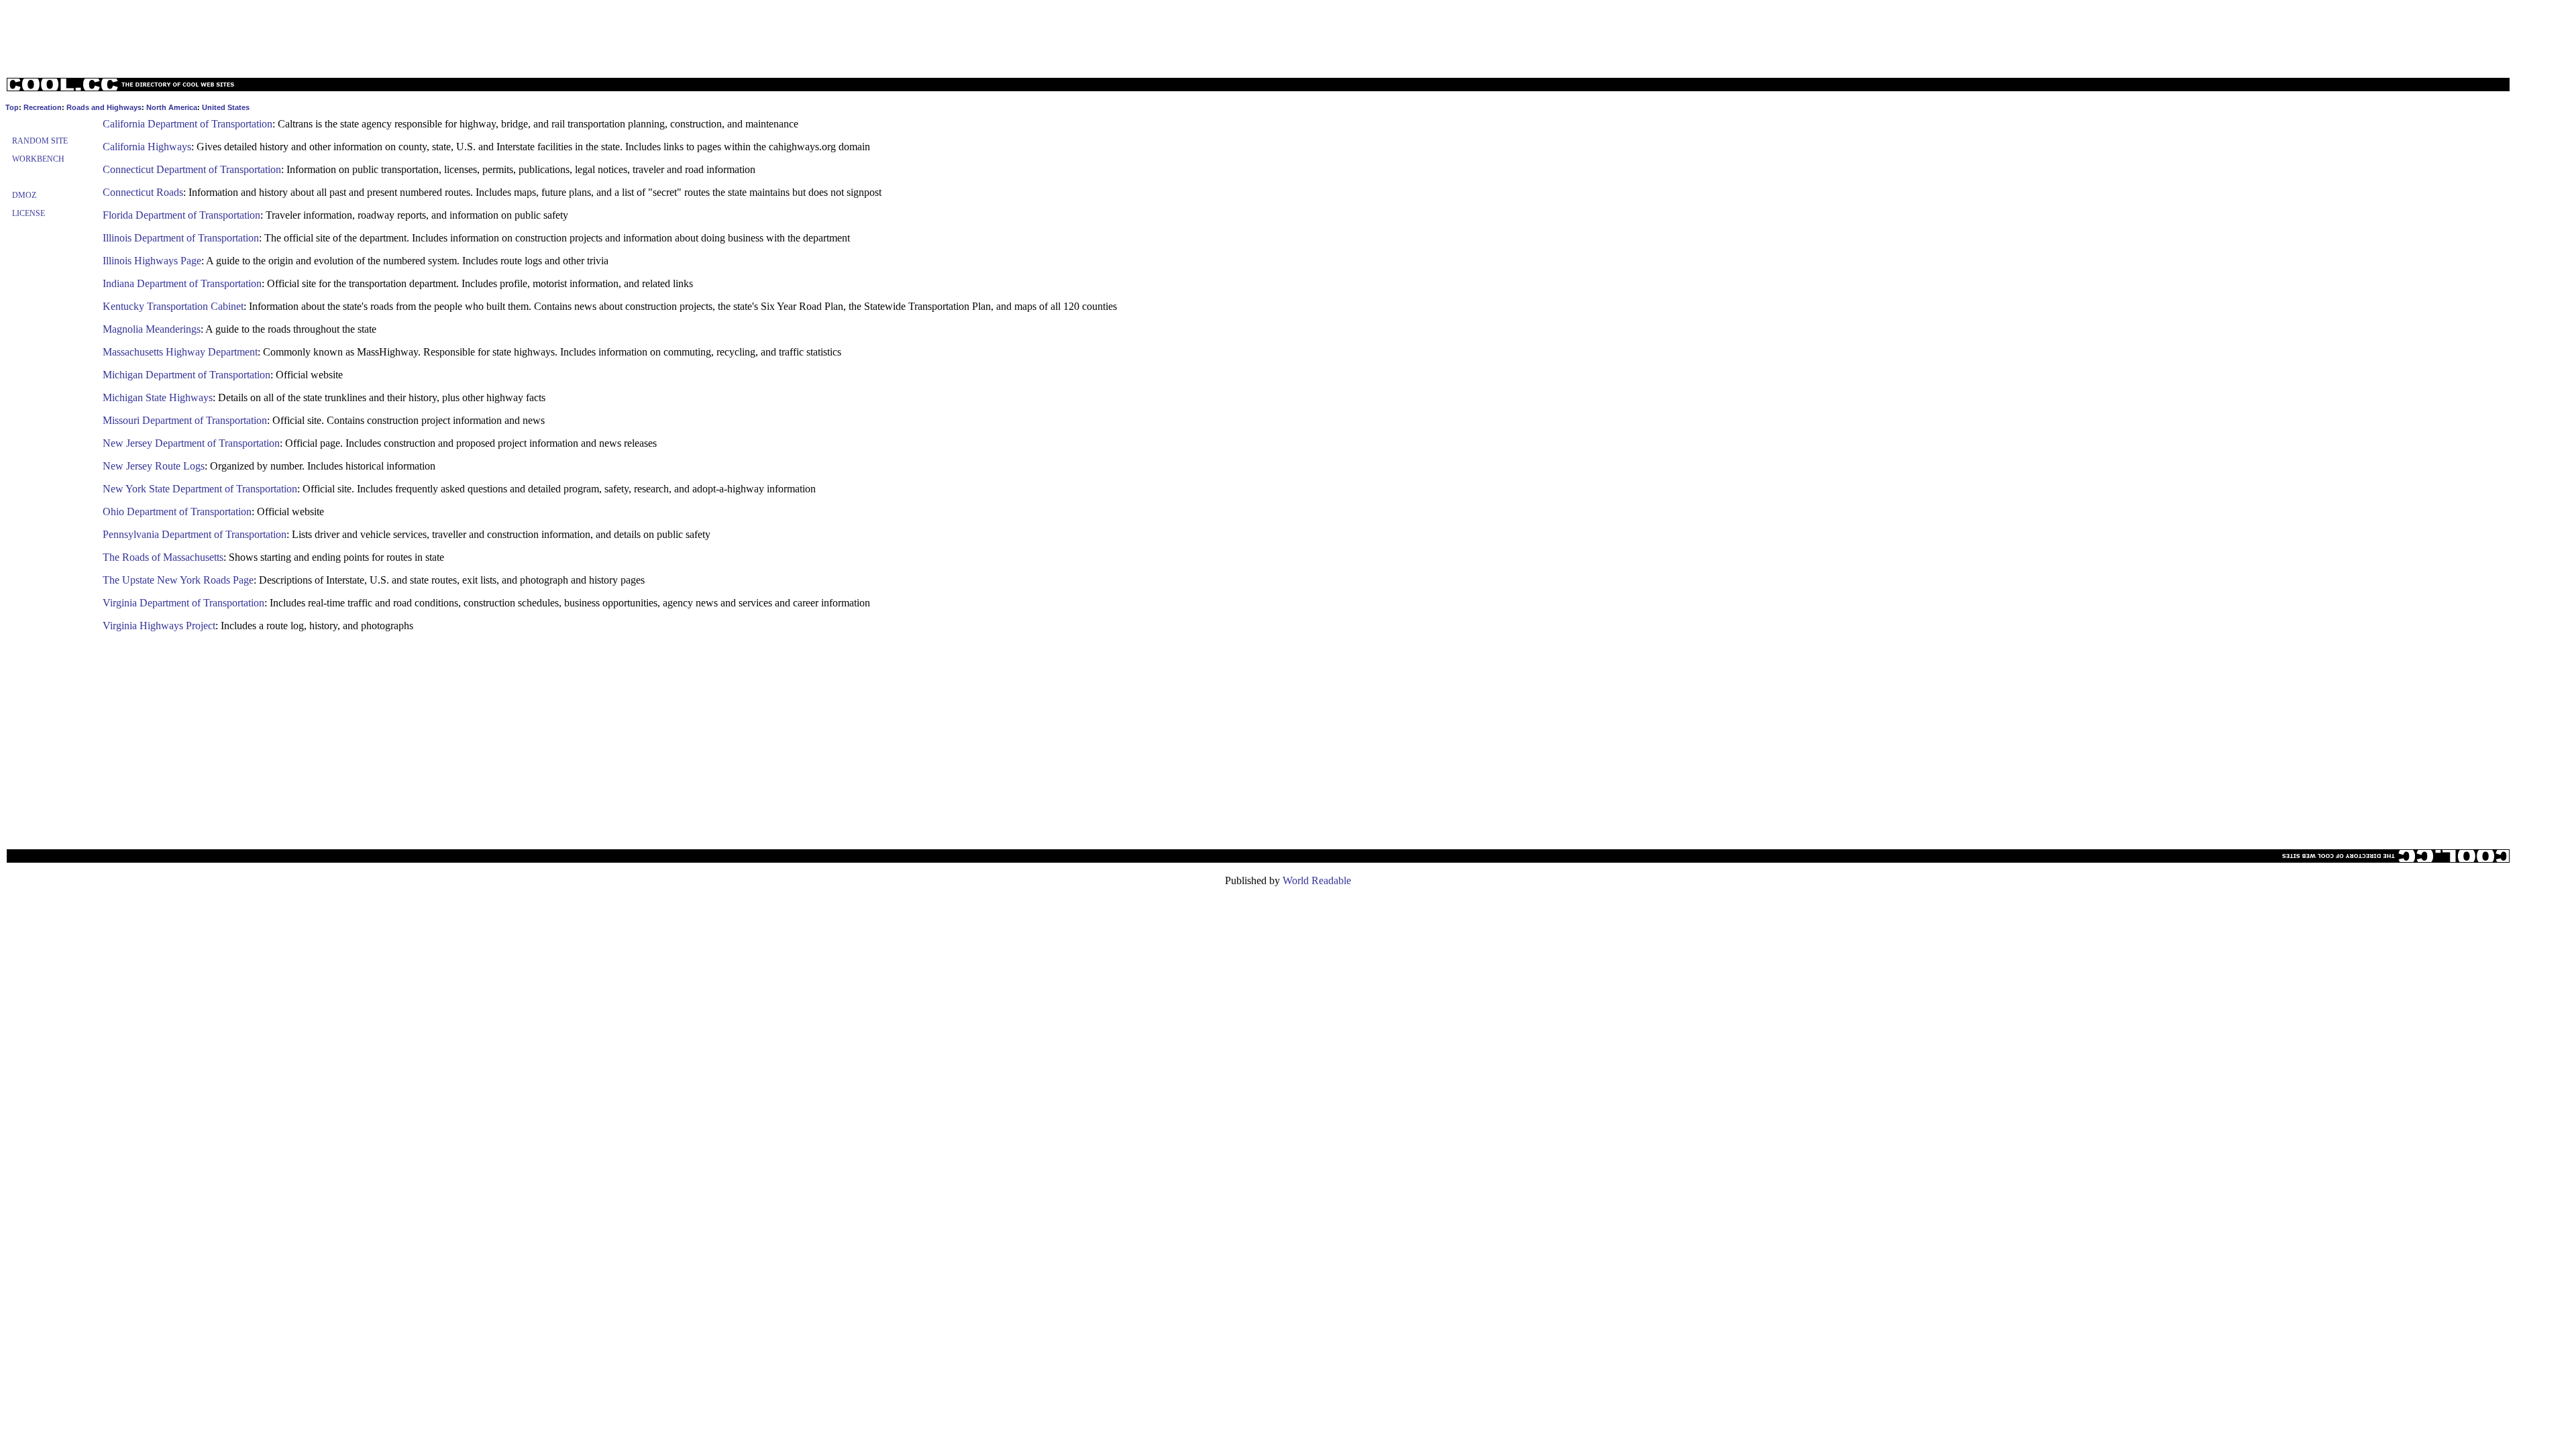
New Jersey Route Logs (154, 466)
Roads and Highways (104, 107)
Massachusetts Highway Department (180, 352)
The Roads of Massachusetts (163, 557)
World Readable (1317, 880)
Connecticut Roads (143, 192)
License (29, 213)
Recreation (43, 107)
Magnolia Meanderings (152, 329)
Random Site (40, 141)
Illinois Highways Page (152, 261)
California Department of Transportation (187, 124)
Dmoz (24, 195)
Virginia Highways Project (159, 626)
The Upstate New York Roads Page (178, 580)
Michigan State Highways (158, 397)
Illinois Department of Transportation (181, 238)
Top (12, 107)
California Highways (147, 147)
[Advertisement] (1288, 36)
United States (226, 107)
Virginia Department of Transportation (183, 603)
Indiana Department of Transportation (182, 283)
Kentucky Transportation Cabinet (173, 306)
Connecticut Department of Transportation (192, 169)
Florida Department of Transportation (181, 215)
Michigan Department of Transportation (186, 375)
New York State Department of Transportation (200, 489)
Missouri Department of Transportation (185, 420)
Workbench (38, 159)
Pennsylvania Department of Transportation (195, 534)
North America (172, 107)
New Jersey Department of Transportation (191, 443)
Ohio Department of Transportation (177, 512)
